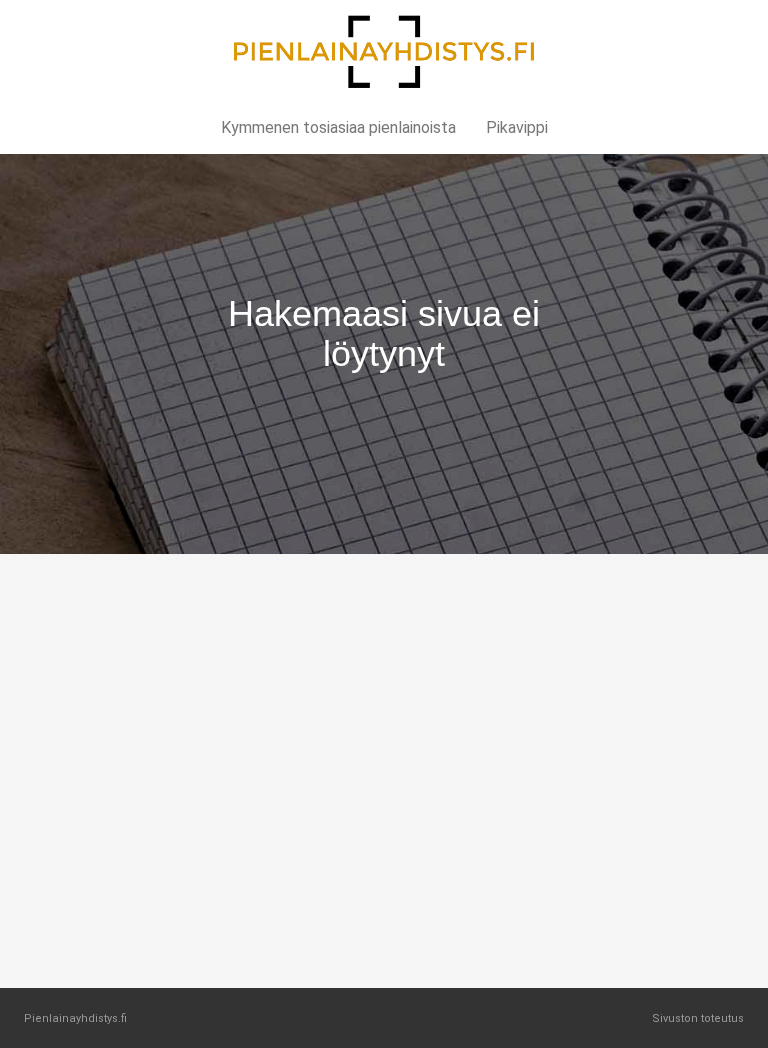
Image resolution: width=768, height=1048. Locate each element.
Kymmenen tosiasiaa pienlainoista (338, 127)
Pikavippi (517, 127)
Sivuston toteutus (698, 1018)
